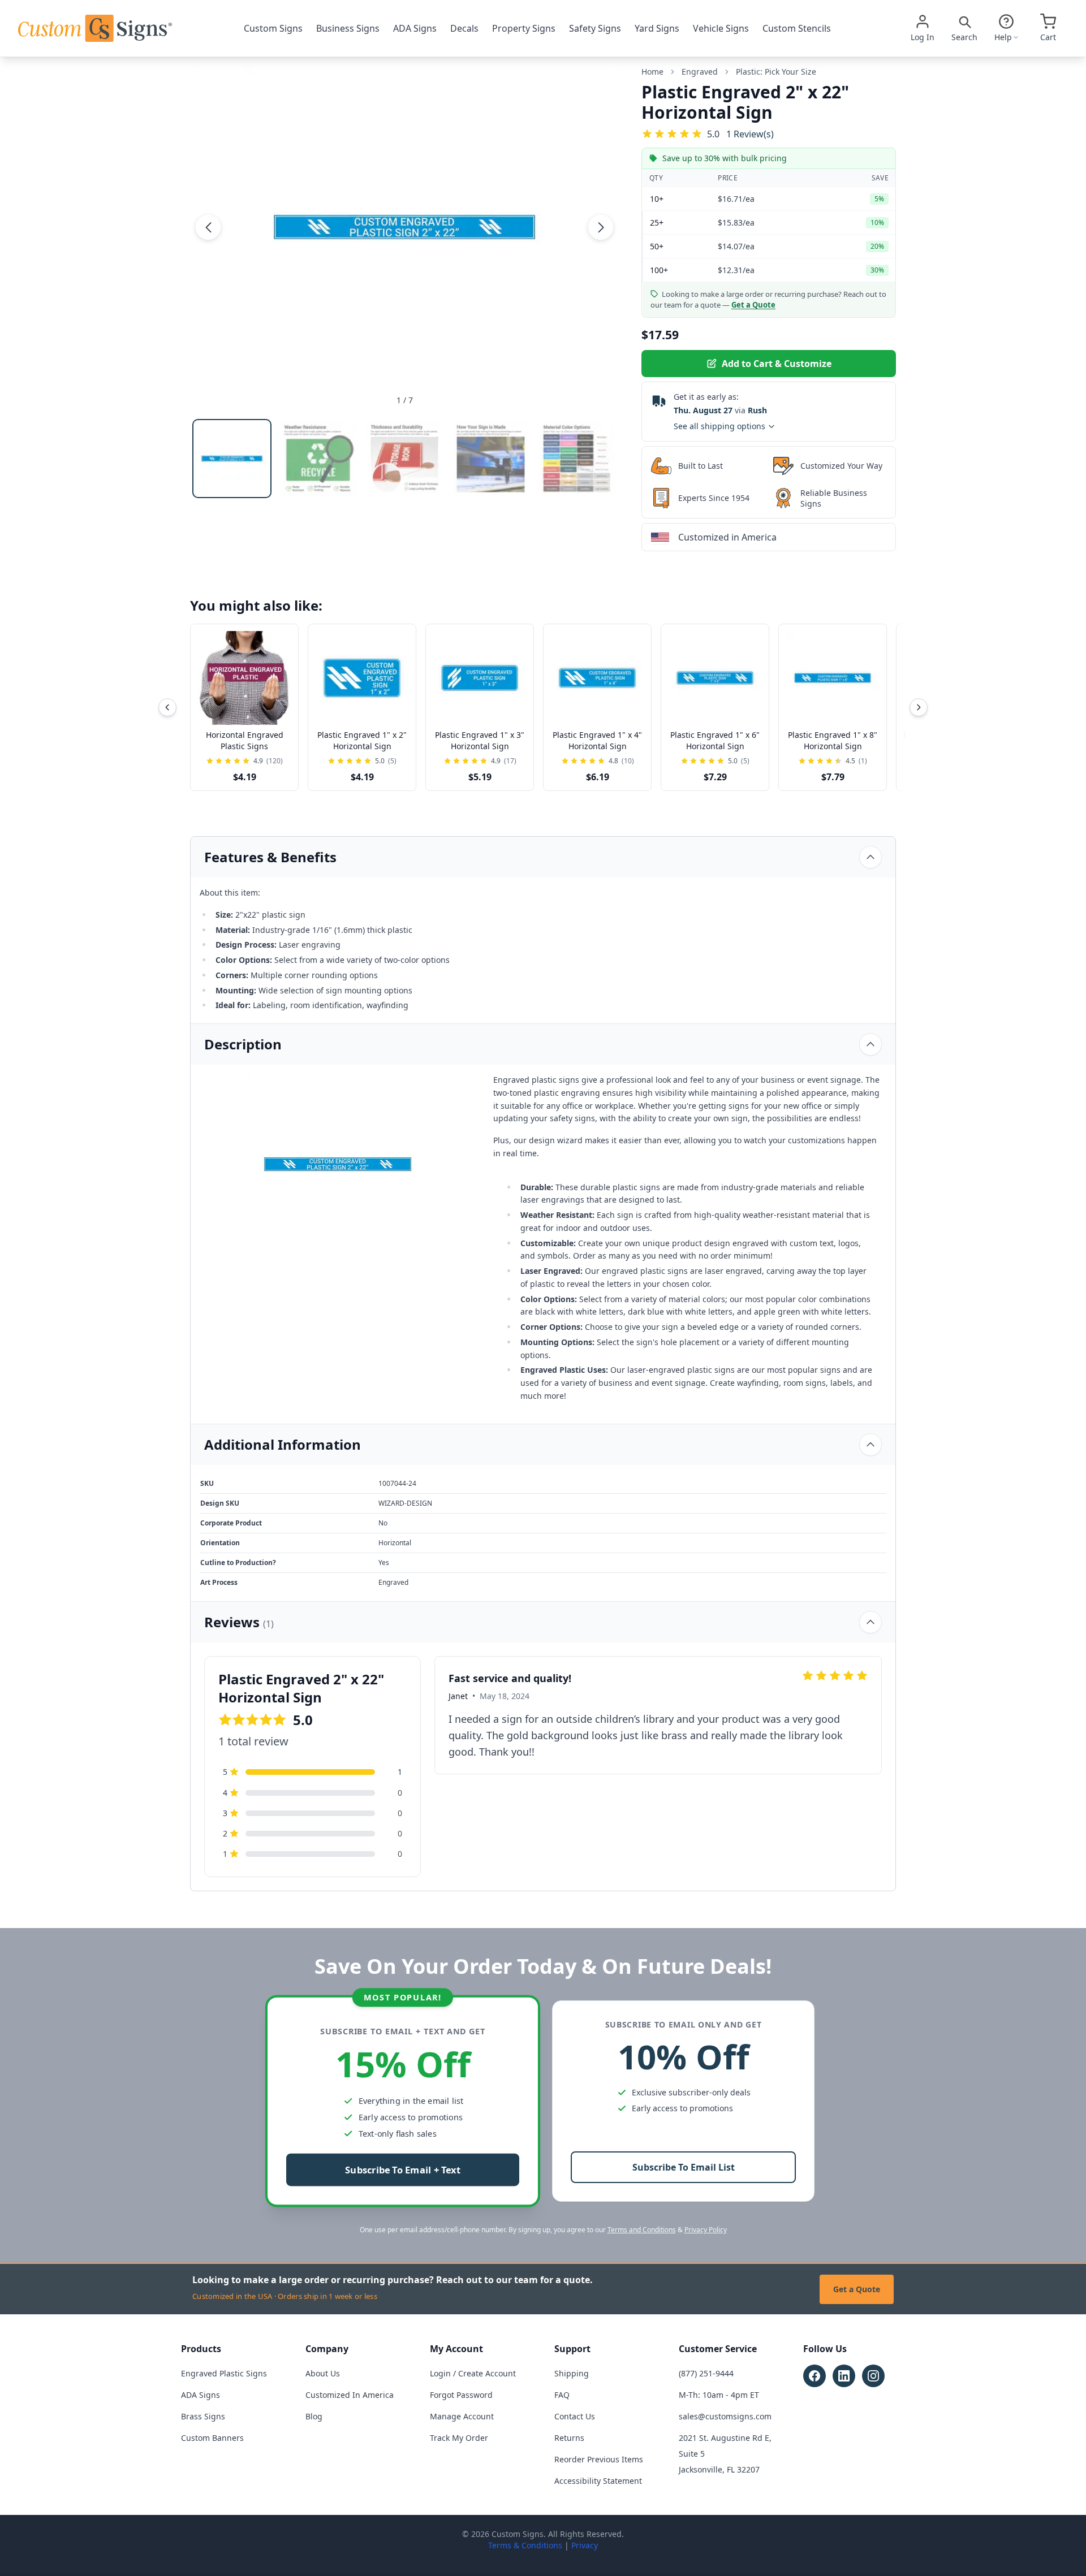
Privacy (585, 2545)
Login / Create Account (473, 2373)
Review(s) (750, 134)
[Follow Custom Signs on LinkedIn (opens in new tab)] (844, 2376)
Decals (464, 28)
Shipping (572, 2373)
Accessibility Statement (598, 2481)
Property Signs (524, 28)
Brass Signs (203, 2416)
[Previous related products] (167, 707)
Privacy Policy (706, 2230)
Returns (569, 2438)
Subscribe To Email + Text (403, 2170)
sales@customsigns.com (725, 2416)
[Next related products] (919, 707)
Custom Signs (273, 28)
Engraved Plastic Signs (224, 2373)
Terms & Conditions (525, 2545)
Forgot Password (461, 2395)
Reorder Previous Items (599, 2459)
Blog (314, 2416)
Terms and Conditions (642, 2230)
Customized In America (350, 2395)
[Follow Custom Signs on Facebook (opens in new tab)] (815, 2376)
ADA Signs (415, 28)
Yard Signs (657, 28)
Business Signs (348, 28)
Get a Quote (857, 2289)
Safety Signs (595, 28)
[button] (208, 227)
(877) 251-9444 (706, 2373)
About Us (323, 2373)
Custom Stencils (797, 28)
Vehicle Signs (721, 28)
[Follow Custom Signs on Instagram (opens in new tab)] (873, 2376)
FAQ (562, 2395)
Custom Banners (212, 2438)
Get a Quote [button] (753, 305)
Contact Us (575, 2416)
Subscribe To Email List (684, 2167)
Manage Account (462, 2416)
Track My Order (459, 2438)
